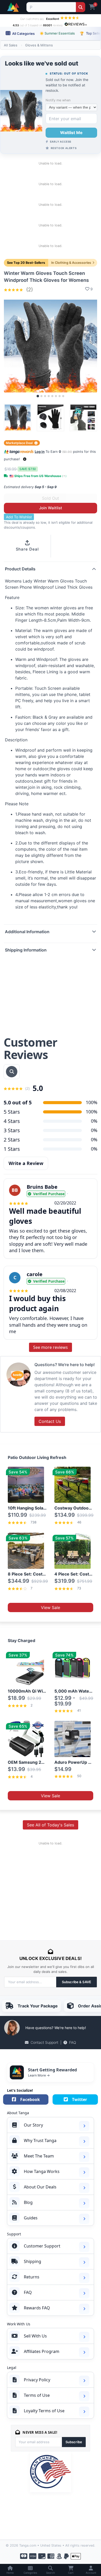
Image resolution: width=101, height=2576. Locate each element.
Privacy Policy (37, 2380)
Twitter (80, 2099)
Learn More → (39, 2075)
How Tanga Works (42, 2171)
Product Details (20, 569)
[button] (25, 459)
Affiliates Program (42, 2351)
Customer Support (42, 2246)
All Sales (11, 45)
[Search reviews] (12, 1072)
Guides (31, 2218)
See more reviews (51, 1347)
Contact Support (44, 2042)
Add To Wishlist (19, 517)
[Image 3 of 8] (45, 396)
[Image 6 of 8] (56, 396)
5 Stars (12, 1112)
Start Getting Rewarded (52, 2070)
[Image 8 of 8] (63, 396)
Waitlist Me (71, 133)
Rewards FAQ (37, 2308)
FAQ (73, 2042)
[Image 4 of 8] (49, 396)
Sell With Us (35, 2336)
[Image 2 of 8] (41, 396)
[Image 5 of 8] (52, 396)
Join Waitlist (51, 508)
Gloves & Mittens (39, 45)
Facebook (30, 2099)
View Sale (51, 1607)
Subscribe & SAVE (77, 1982)
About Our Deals (40, 2187)
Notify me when (58, 100)
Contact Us (50, 1421)
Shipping (33, 2261)
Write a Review (26, 1163)
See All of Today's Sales (51, 1825)
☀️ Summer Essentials (57, 33)
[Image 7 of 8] (60, 396)
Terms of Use (37, 2395)
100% (92, 1112)
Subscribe (74, 2442)
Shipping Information (26, 950)
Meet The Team (39, 2156)
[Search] (80, 7)
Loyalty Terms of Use (44, 2411)
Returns (32, 2277)
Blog (28, 2202)
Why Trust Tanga (40, 2140)
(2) (29, 290)
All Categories (23, 34)
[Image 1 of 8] (38, 396)
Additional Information (27, 932)
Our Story (33, 2125)
